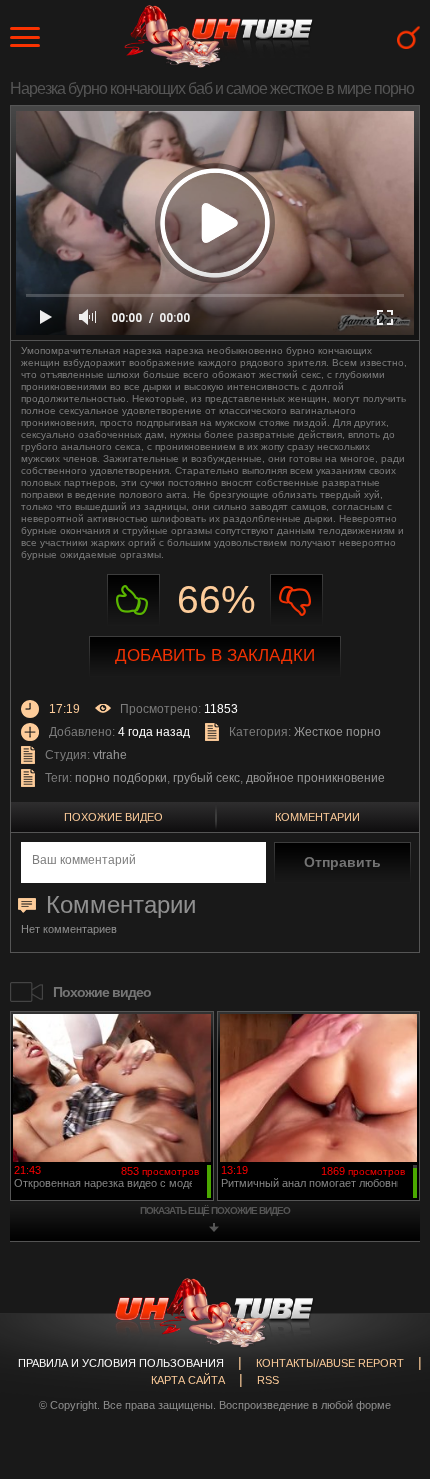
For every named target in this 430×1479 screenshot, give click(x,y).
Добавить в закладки (215, 655)
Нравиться (133, 600)
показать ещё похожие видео (215, 1210)
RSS (268, 1380)
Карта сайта (188, 1380)
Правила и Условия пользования (121, 1363)
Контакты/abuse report (330, 1363)
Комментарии (317, 817)
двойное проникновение (315, 778)
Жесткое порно (337, 732)
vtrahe (110, 755)
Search (408, 37)
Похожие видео (113, 817)
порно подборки (121, 778)
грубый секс (206, 778)
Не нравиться (296, 600)
